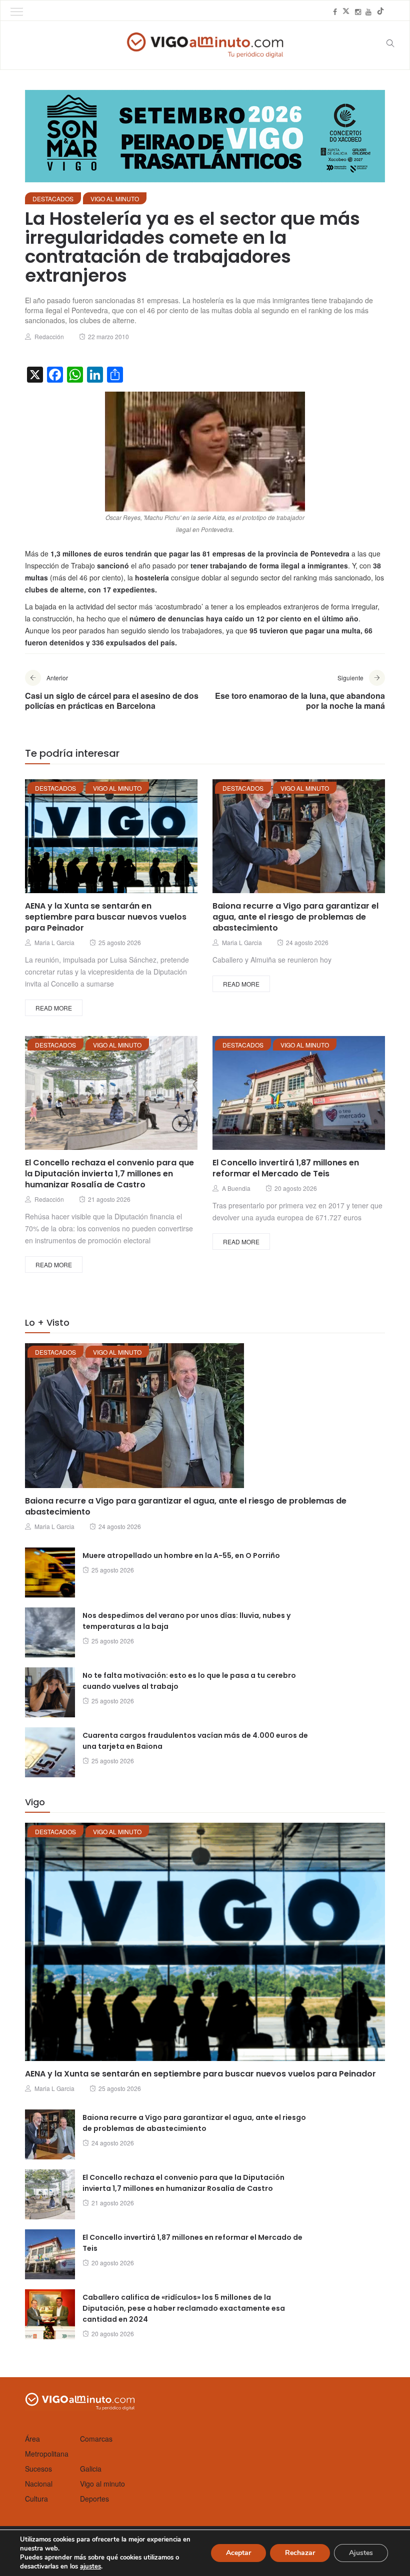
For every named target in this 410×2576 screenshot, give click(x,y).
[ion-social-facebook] (335, 11)
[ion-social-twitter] (346, 11)
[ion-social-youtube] (368, 11)
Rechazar (300, 2553)
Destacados (53, 199)
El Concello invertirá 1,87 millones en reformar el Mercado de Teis (286, 1168)
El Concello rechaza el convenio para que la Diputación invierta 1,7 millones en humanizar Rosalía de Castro (109, 1174)
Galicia (91, 2469)
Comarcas (96, 2439)
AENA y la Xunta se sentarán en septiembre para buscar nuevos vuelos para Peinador (106, 917)
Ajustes (361, 2553)
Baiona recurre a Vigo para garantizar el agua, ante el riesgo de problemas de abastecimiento (295, 917)
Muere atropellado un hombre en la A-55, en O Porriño (181, 1555)
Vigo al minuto (115, 199)
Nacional (39, 2484)
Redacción (49, 336)
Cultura (36, 2499)
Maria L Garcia (54, 942)
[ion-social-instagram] (358, 11)
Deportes (94, 2499)
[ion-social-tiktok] (380, 11)
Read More (54, 1008)
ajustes (90, 2567)
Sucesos (38, 2469)
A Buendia (236, 1188)
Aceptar (238, 2553)
